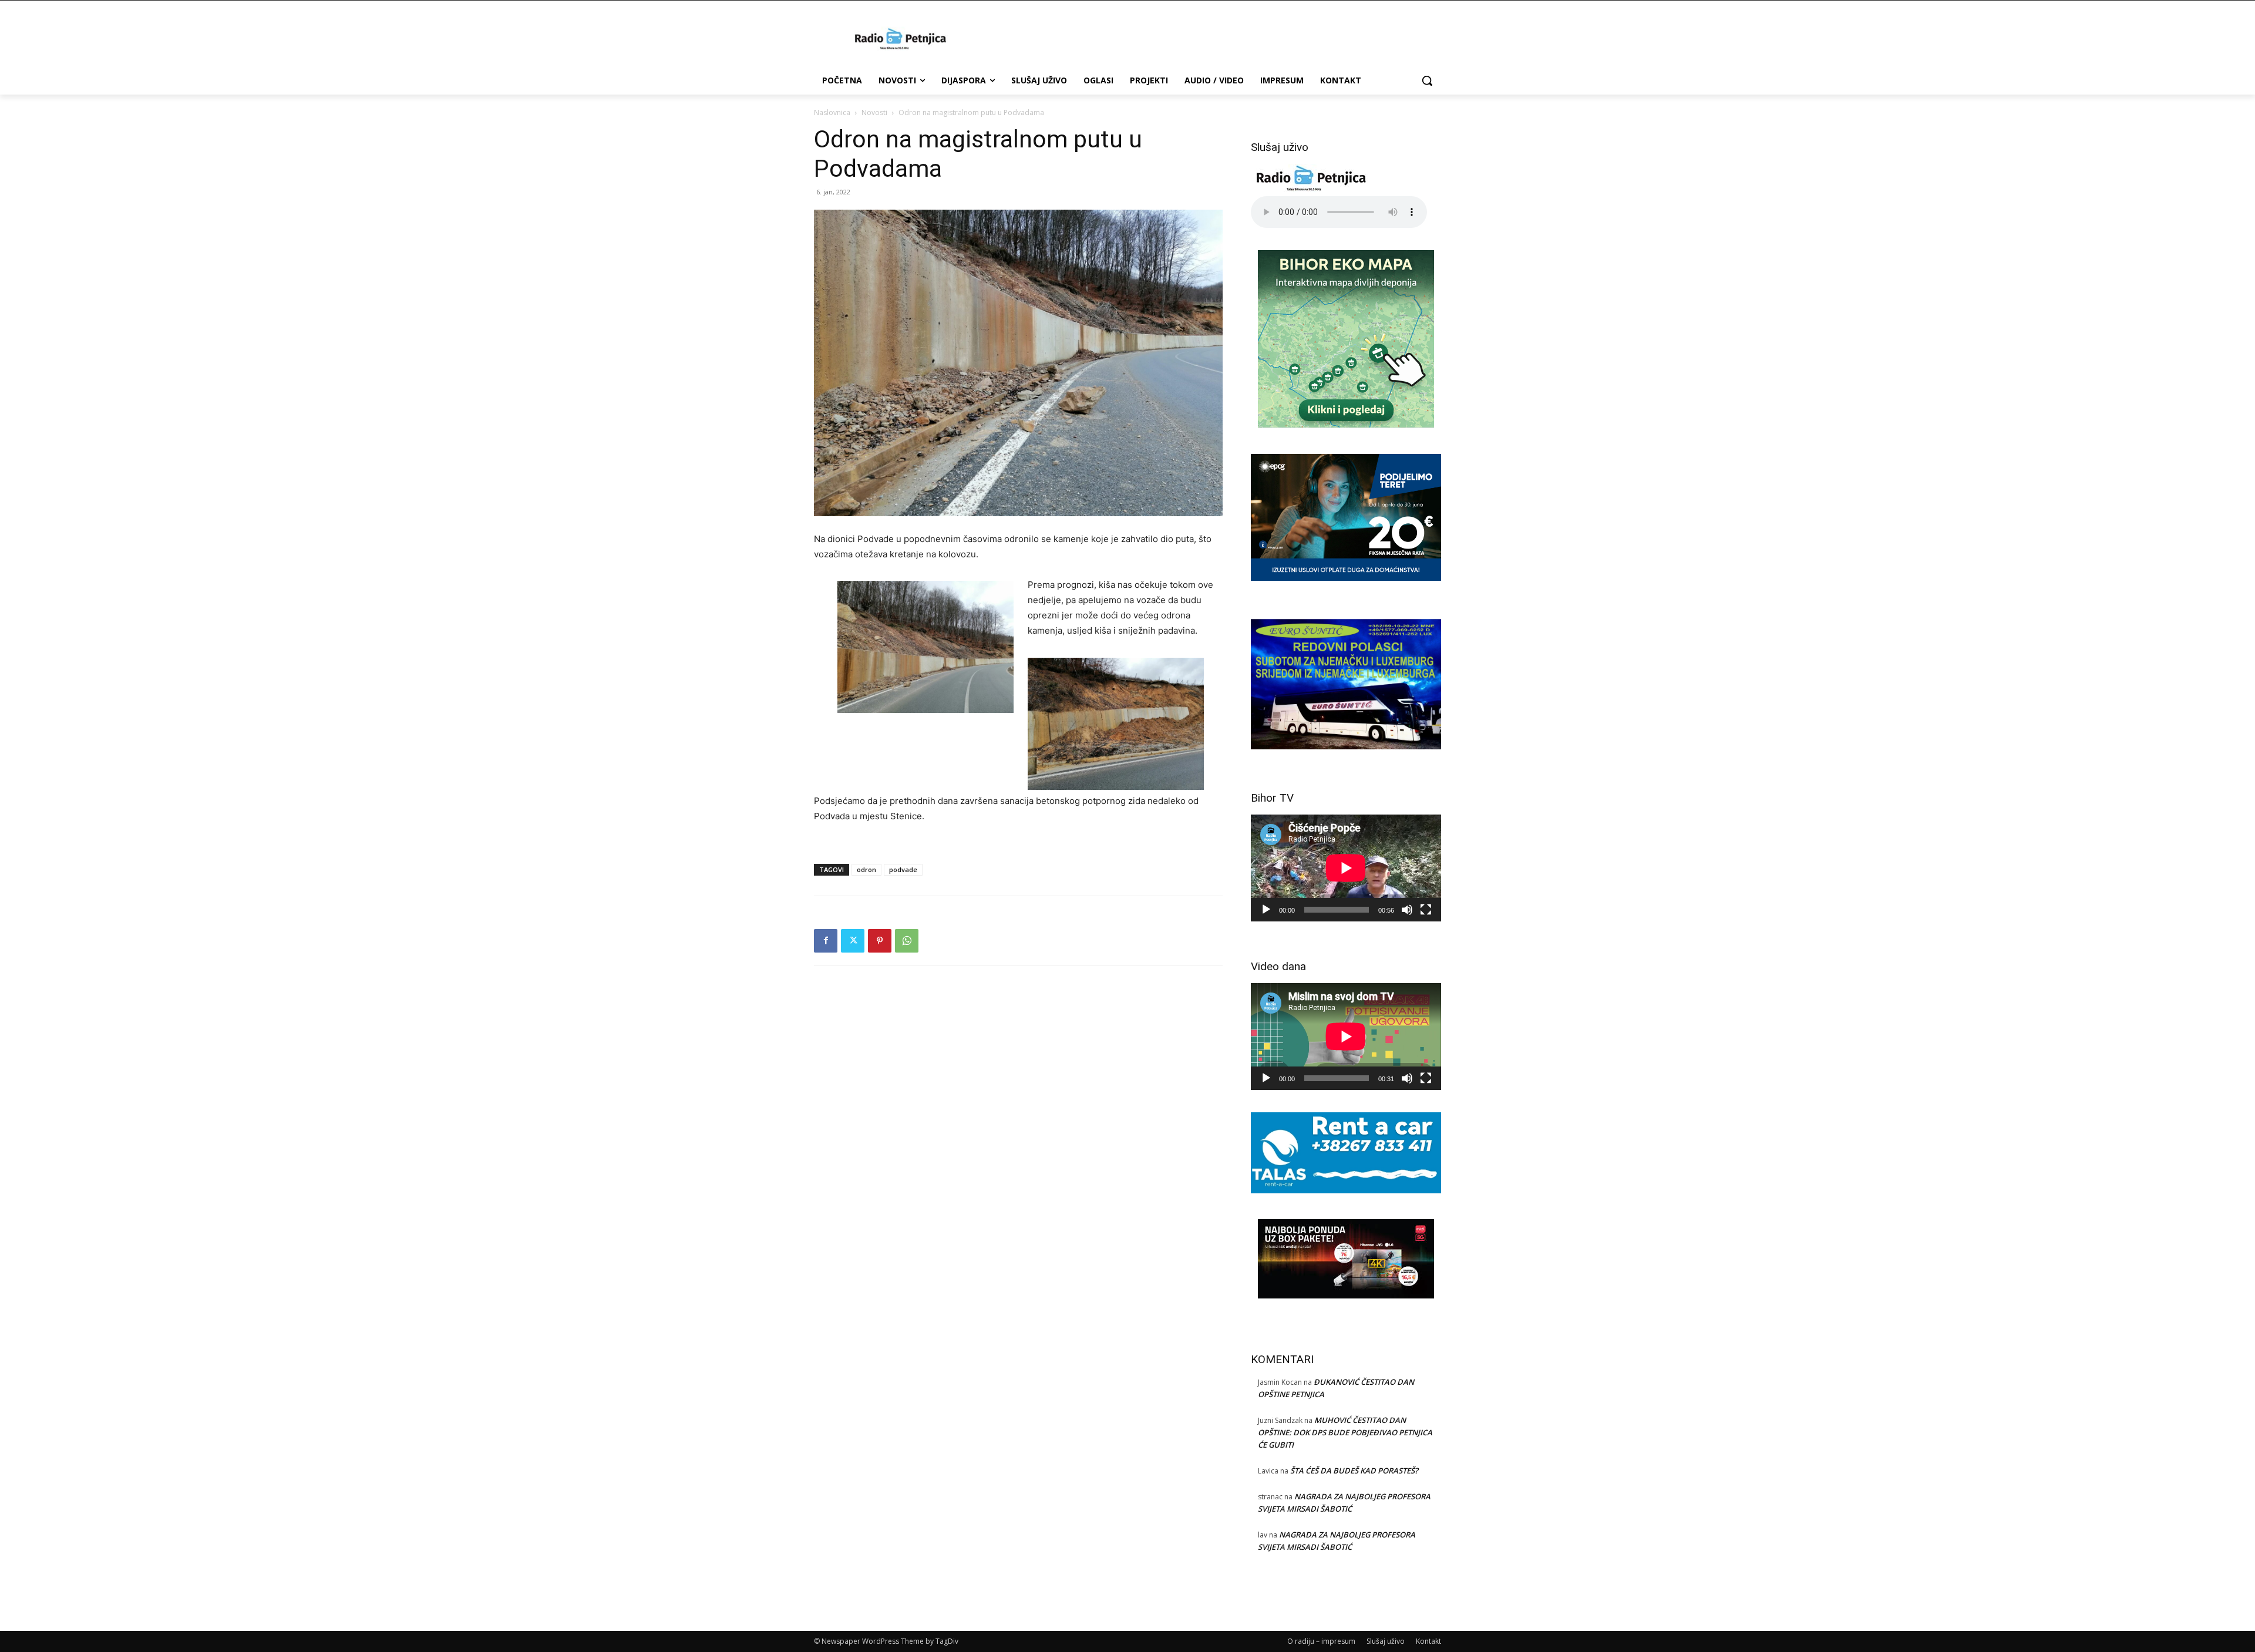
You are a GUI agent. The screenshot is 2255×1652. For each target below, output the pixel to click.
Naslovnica (832, 112)
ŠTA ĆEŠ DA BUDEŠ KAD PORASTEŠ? (1354, 1471)
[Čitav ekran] (1426, 910)
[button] (1427, 80)
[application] (1346, 868)
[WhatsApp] (907, 941)
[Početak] (1266, 910)
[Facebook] (826, 941)
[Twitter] (853, 941)
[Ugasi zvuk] (1407, 910)
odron (866, 869)
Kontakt (1428, 1641)
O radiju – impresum (1321, 1641)
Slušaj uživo (1386, 1641)
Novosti (874, 112)
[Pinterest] (880, 941)
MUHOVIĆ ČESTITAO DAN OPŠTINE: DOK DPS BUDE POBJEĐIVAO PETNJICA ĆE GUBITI (1345, 1432)
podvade (903, 869)
